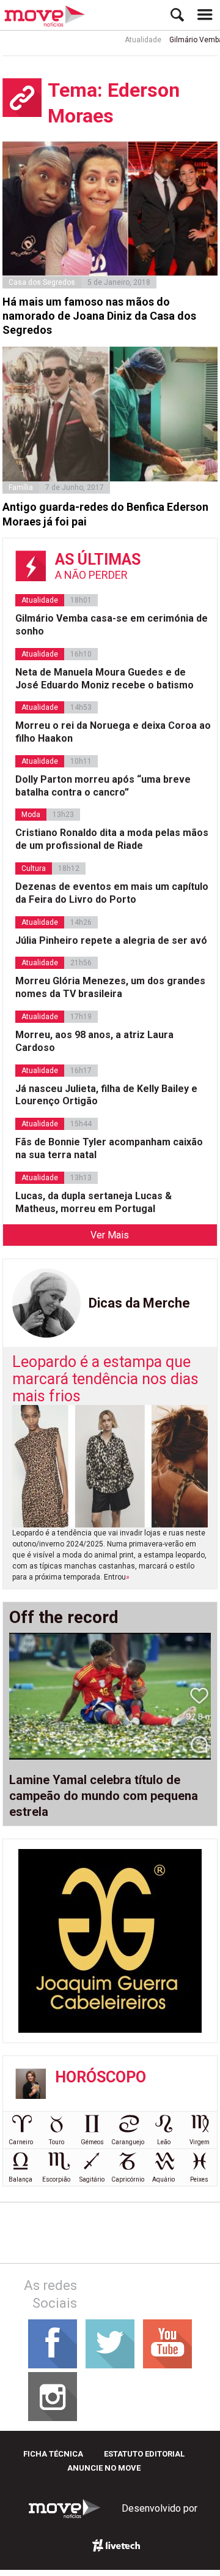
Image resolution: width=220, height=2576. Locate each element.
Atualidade (133, 40)
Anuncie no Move (104, 2468)
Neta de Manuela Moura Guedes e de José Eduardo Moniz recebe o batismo (105, 679)
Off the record (64, 1618)
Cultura (34, 868)
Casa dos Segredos (42, 282)
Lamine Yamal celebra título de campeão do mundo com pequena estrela (104, 1796)
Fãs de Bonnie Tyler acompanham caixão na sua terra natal (109, 1148)
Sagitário (92, 2179)
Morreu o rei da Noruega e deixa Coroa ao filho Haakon (113, 732)
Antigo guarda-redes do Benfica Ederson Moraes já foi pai (105, 514)
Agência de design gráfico (116, 2545)
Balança (20, 2179)
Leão (164, 2142)
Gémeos (92, 2142)
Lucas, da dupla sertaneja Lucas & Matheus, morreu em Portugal (94, 1202)
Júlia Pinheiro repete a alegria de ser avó (111, 940)
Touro (57, 2142)
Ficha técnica (53, 2454)
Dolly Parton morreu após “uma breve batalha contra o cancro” (103, 786)
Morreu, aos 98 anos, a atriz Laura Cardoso (94, 1041)
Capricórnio (128, 2179)
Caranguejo (128, 2142)
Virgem (200, 2142)
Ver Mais (110, 1235)
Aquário (163, 2179)
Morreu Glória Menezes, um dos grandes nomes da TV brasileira (110, 987)
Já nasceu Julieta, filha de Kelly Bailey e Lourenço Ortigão (106, 1095)
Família (21, 488)
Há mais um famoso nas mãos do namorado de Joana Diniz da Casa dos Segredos (99, 316)
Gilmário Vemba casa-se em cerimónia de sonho (112, 625)
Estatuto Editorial (144, 2454)
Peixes (199, 2179)
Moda (31, 815)
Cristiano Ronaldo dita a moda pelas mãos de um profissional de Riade (112, 839)
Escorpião (56, 2179)
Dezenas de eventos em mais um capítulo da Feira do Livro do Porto (112, 893)
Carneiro (21, 2142)
